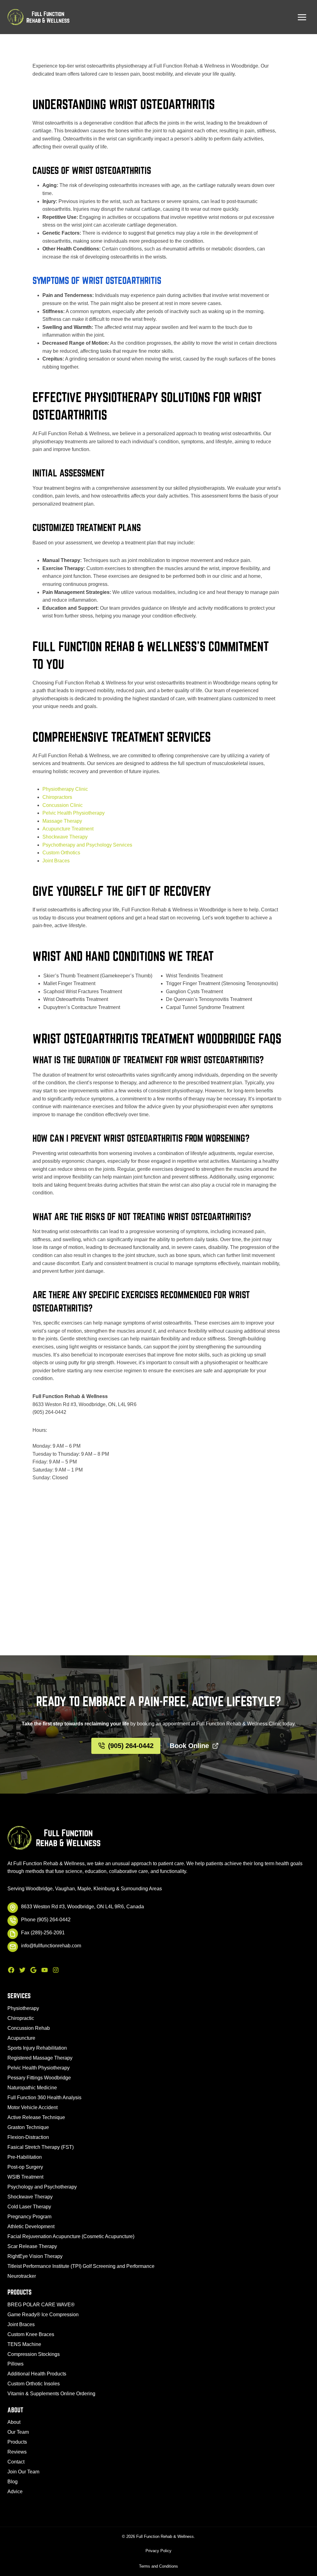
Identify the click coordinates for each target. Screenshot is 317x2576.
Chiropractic (21, 2018)
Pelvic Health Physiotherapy (74, 813)
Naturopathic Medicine (32, 2088)
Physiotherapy (23, 2008)
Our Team (18, 2432)
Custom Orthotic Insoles (34, 2384)
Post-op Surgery (25, 2167)
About (14, 2422)
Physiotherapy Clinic (65, 789)
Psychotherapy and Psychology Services (87, 845)
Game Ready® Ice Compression (43, 2315)
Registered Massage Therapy (40, 2058)
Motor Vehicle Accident (33, 2107)
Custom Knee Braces (31, 2334)
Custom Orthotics (61, 853)
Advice (15, 2492)
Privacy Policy (158, 2551)
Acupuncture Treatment (68, 829)
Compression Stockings (34, 2354)
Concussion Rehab (29, 2028)
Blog (13, 2482)
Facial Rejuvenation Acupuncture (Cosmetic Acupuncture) (71, 2236)
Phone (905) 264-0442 (46, 1920)
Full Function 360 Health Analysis (44, 2098)
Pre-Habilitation (25, 2157)
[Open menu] (302, 17)
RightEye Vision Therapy (35, 2256)
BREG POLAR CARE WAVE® (41, 2305)
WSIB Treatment (25, 2177)
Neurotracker (22, 2276)
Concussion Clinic (63, 805)
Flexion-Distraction (28, 2137)
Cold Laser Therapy (29, 2207)
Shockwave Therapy (65, 837)
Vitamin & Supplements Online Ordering (51, 2394)
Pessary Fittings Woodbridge (39, 2078)
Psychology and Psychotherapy (42, 2187)
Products (17, 2442)
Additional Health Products (37, 2374)
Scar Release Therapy (32, 2246)
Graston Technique (28, 2127)
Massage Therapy (62, 821)
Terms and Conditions (158, 2566)
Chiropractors (57, 797)
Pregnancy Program (29, 2217)
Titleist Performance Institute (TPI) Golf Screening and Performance (81, 2266)
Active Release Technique (36, 2117)
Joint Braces (56, 861)
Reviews (17, 2452)
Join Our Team (23, 2472)
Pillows (15, 2364)
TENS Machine (24, 2344)
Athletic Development (31, 2226)
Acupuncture (21, 2038)
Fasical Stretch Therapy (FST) (41, 2147)
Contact (16, 2462)
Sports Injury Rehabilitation (37, 2048)
